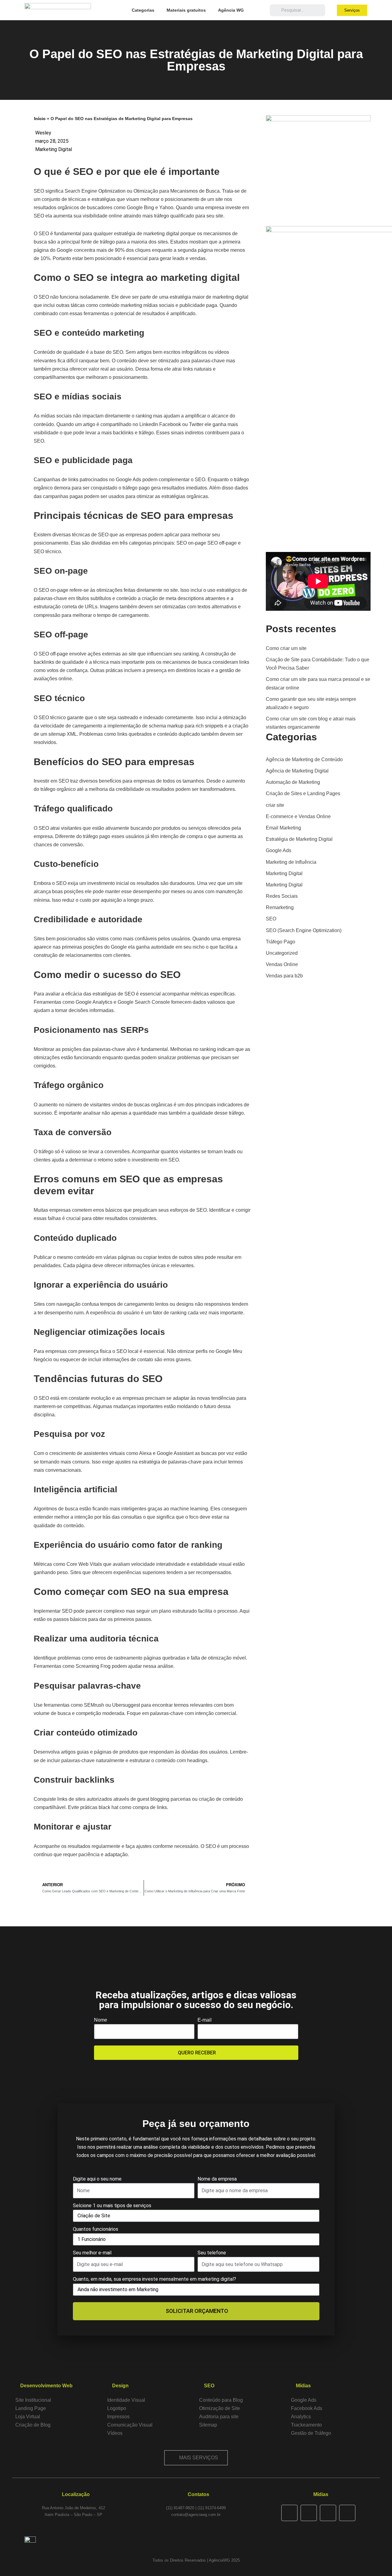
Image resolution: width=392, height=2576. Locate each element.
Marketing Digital (54, 149)
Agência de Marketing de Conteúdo (304, 759)
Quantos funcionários (96, 2229)
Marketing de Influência (291, 862)
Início (40, 119)
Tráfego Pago (281, 942)
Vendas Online (282, 964)
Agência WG (231, 10)
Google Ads (279, 850)
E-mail (205, 2020)
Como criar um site (286, 648)
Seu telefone (212, 2253)
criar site (275, 805)
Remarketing (280, 907)
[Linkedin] (347, 2513)
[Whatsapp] (328, 2513)
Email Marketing (283, 828)
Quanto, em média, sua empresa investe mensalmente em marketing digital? (155, 2279)
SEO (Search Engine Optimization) (304, 930)
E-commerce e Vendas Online (298, 816)
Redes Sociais (282, 896)
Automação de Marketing (293, 782)
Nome (101, 2020)
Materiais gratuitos (186, 10)
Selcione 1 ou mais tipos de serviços (112, 2206)
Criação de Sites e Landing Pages (303, 793)
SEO (271, 919)
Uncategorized (282, 953)
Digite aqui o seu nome (97, 2179)
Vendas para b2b (284, 976)
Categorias (143, 10)
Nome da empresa (217, 2179)
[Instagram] (309, 2513)
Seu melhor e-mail (92, 2253)
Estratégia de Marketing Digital (299, 839)
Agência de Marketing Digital (297, 771)
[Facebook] (289, 2513)
